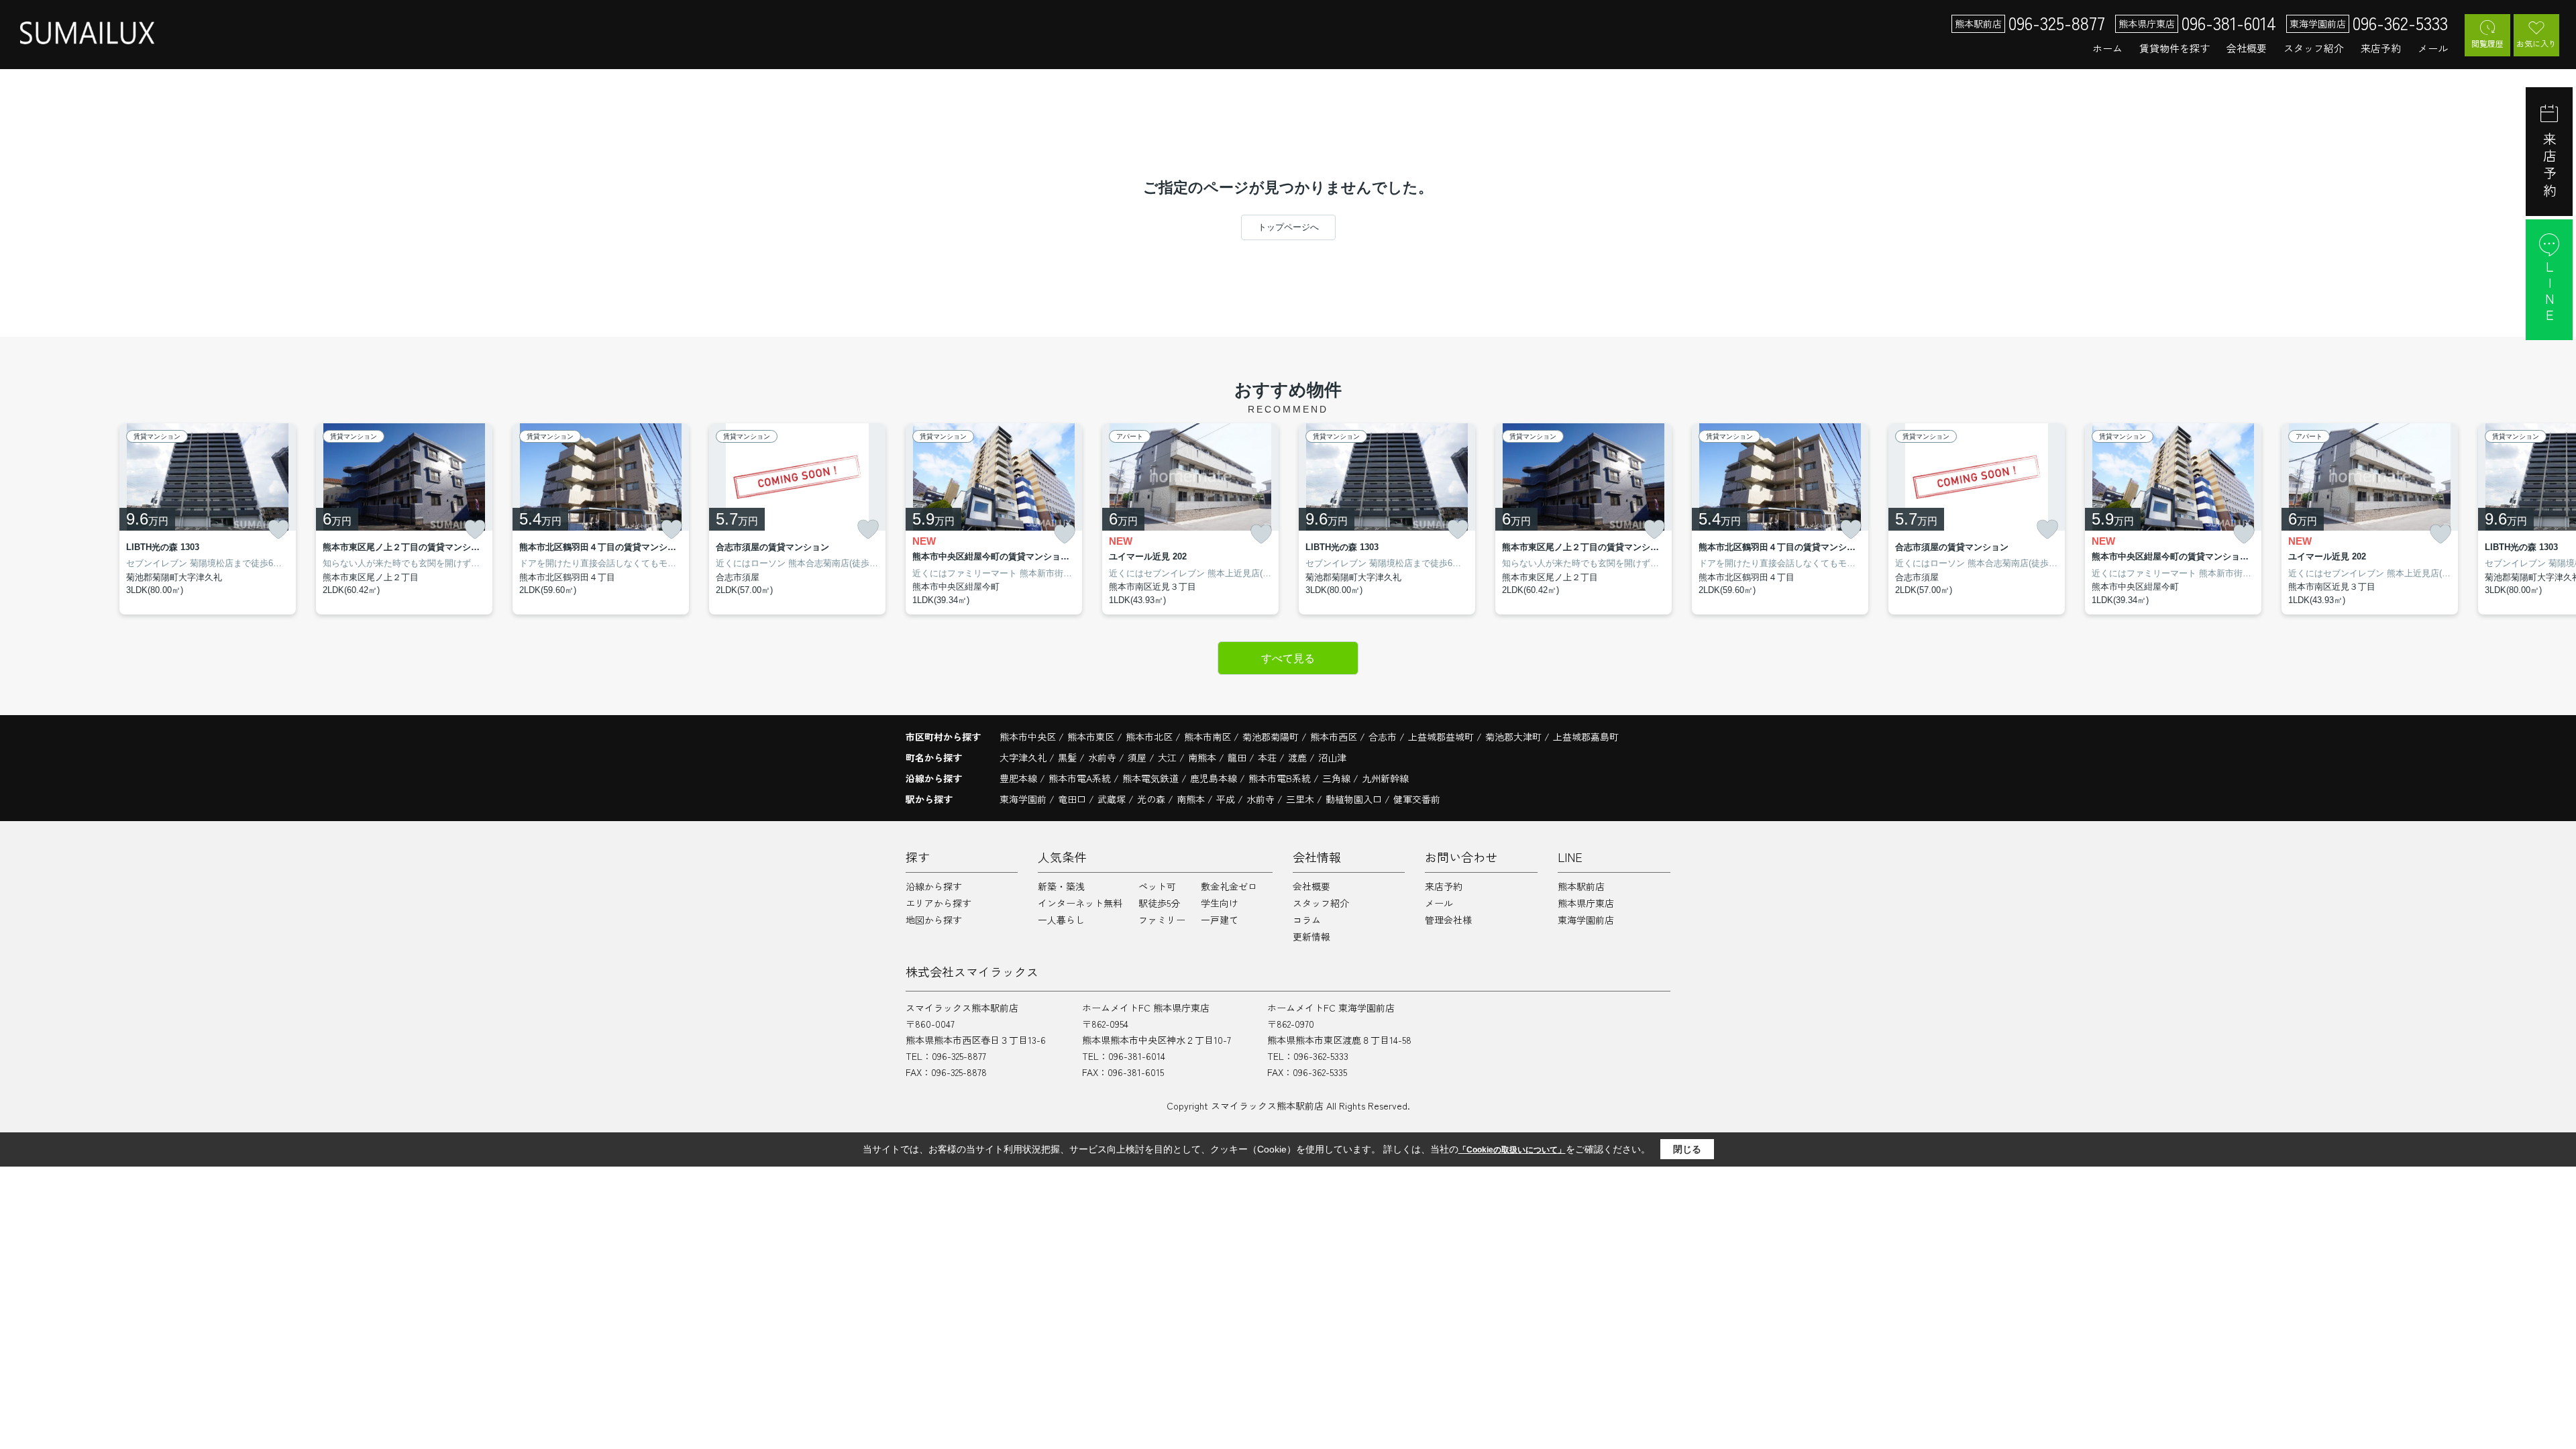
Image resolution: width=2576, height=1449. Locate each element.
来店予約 (2381, 48)
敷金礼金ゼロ (1229, 886)
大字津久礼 (1024, 757)
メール (2433, 48)
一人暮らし (1061, 920)
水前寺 (1104, 757)
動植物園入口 (1354, 799)
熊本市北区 (1149, 737)
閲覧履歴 (2487, 43)
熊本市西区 (1334, 737)
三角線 (1338, 778)
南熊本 (1203, 757)
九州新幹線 (1385, 778)
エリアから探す (938, 903)
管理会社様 (1448, 920)
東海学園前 (1023, 799)
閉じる (1687, 1149)
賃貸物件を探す (2175, 48)
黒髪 (1069, 757)
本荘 (1269, 757)
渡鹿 (1299, 757)
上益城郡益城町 (1441, 737)
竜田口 (1072, 799)
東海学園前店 (1586, 920)
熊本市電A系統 (1081, 778)
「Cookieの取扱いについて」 (1512, 1150)
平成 (1226, 799)
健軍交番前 (1417, 799)
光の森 (1151, 799)
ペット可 (1157, 886)
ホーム (2107, 48)
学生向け (1220, 903)
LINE (2550, 292)
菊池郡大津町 (1513, 737)
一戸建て (1220, 920)
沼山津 (1332, 757)
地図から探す (934, 920)
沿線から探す (934, 886)
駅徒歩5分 (1159, 903)
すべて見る (1288, 658)
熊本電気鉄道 (1152, 778)
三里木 (1300, 799)
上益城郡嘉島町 (1586, 737)
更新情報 (1311, 936)
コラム (1307, 920)
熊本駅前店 (1581, 886)
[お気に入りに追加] (278, 529)
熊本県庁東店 (1586, 903)
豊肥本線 (1020, 778)
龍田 (1238, 757)
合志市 (1383, 737)
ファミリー (1162, 920)
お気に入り (2536, 43)
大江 (1169, 757)
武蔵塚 (1112, 799)
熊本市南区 (1207, 737)
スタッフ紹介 (2314, 48)
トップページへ (1288, 227)
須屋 (1138, 757)
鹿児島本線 (1215, 778)
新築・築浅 (1061, 886)
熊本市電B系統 (1281, 778)
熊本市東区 (1091, 737)
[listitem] (994, 519)
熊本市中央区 (1028, 737)
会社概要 (2247, 48)
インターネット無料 (1080, 903)
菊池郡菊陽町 (1271, 737)
